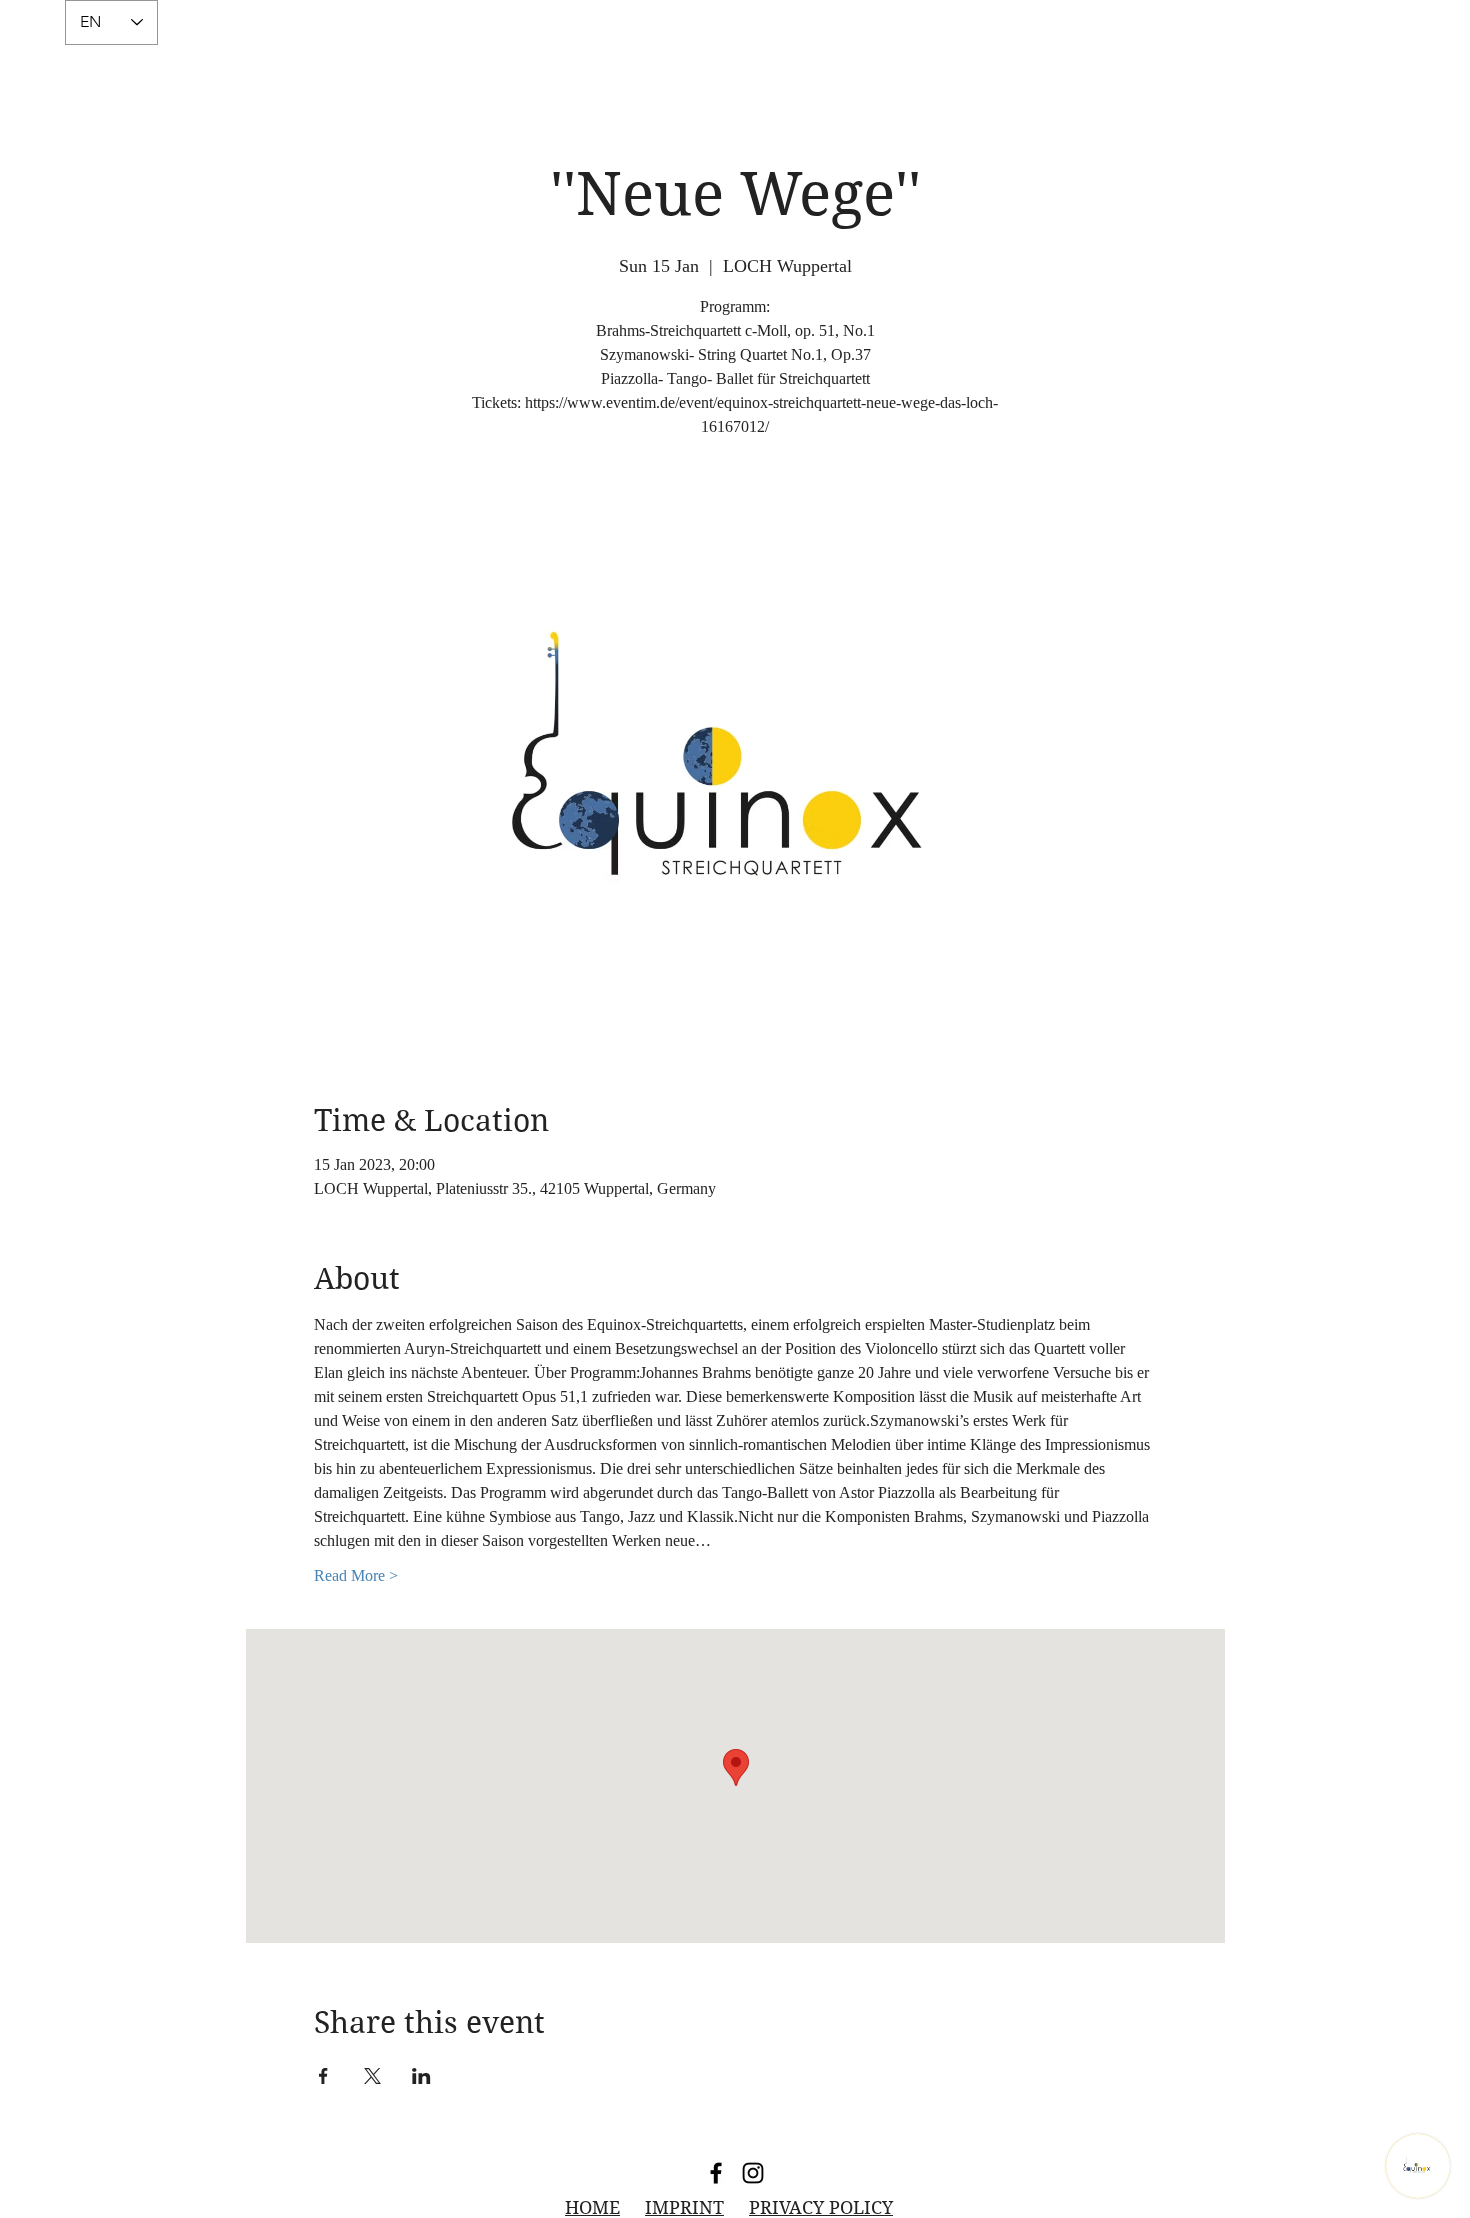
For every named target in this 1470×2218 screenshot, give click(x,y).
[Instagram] (753, 2173)
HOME (592, 2207)
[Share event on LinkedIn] (421, 2076)
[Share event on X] (372, 2076)
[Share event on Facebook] (323, 2076)
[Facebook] (716, 2173)
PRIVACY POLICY (821, 2207)
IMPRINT (684, 2207)
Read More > (356, 1575)
